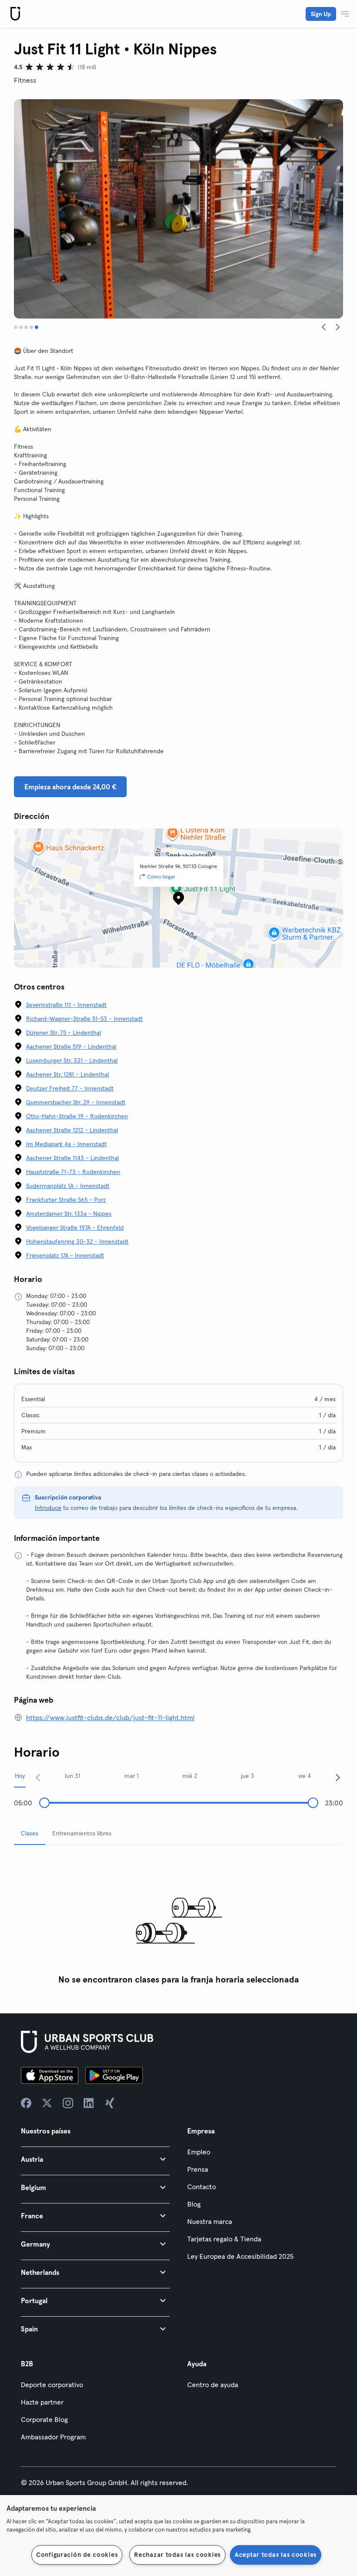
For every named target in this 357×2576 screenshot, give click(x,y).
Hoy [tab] (20, 1776)
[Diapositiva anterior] (324, 327)
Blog (194, 2204)
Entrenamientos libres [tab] (82, 1833)
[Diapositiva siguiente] (338, 327)
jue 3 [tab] (248, 1776)
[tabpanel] (178, 1920)
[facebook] (26, 2103)
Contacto (202, 2187)
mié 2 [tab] (190, 1776)
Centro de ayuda (213, 2385)
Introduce (48, 1508)
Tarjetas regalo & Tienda (224, 2239)
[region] (178, 2536)
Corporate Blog (44, 2419)
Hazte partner (42, 2402)
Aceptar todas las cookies (276, 2555)
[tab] (16, 327)
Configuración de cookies (77, 2555)
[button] (95, 2159)
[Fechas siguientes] (338, 1777)
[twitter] (47, 2103)
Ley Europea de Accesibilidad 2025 (240, 2256)
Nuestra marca (210, 2221)
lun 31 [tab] (73, 1776)
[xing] (110, 2103)
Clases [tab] (30, 1833)
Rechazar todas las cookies (177, 2555)
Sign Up (321, 14)
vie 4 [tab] (305, 1776)
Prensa (198, 2169)
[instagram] (68, 2103)
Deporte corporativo (52, 2385)
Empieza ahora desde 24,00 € (70, 787)
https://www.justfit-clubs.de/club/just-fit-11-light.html (110, 1717)
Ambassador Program (53, 2437)
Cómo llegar (161, 877)
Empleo (199, 2152)
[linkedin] (89, 2103)
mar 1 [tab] (132, 1776)
